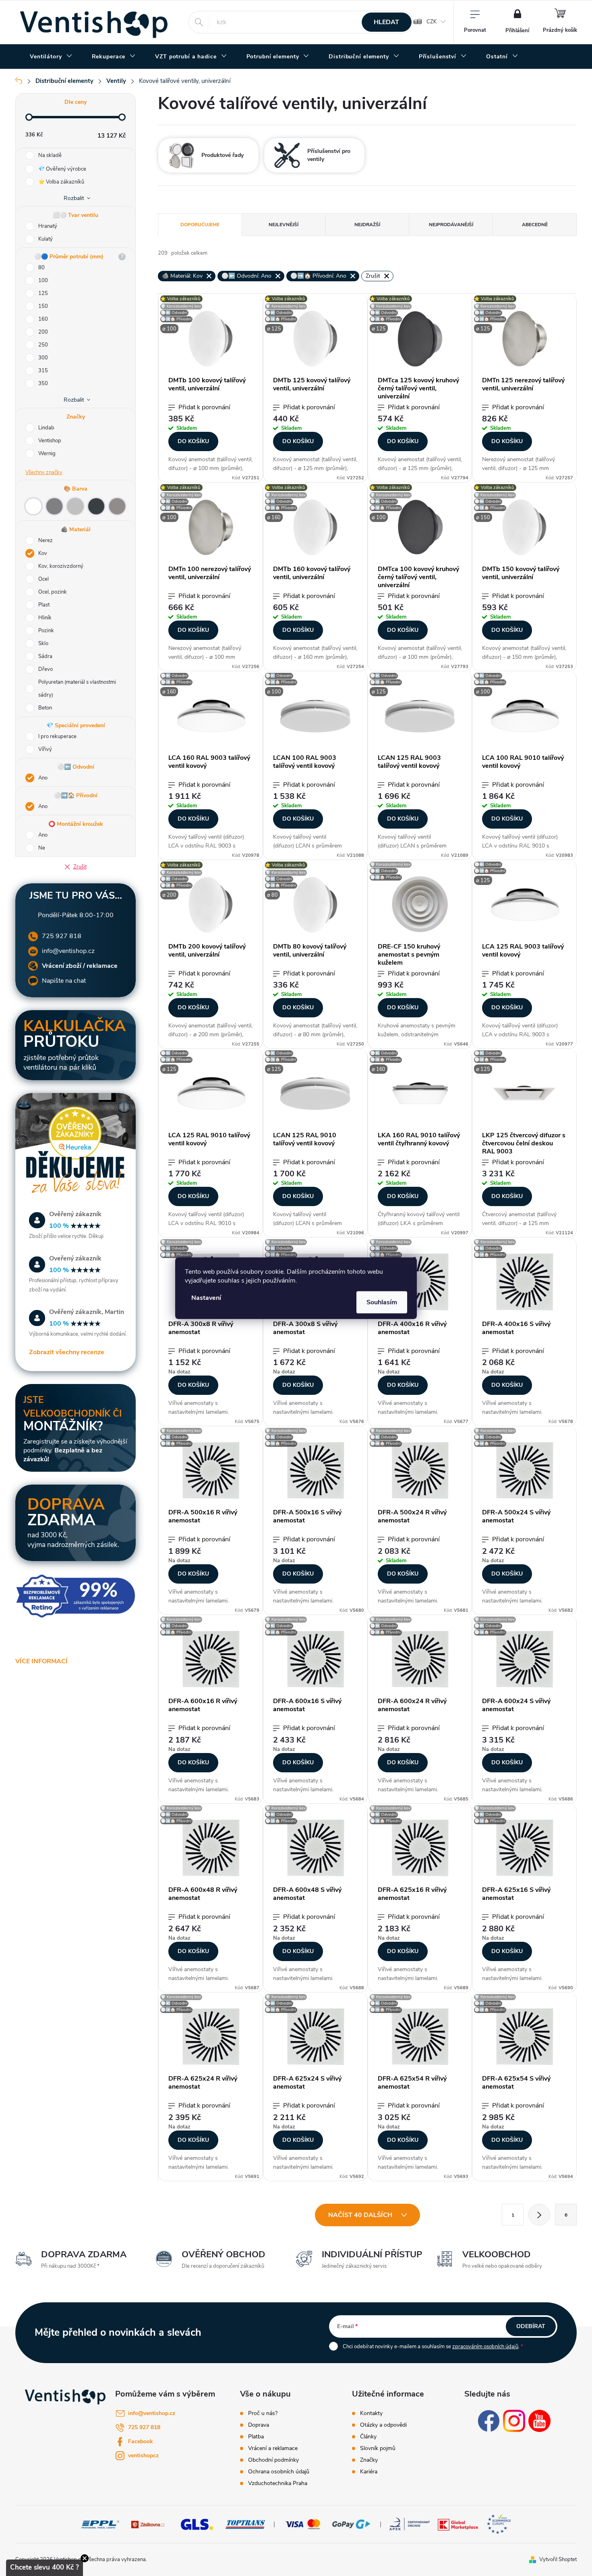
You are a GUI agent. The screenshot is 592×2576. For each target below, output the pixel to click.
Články (368, 2437)
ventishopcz (143, 2455)
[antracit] (96, 506)
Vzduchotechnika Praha (278, 2483)
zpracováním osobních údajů (485, 2347)
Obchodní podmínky (273, 2460)
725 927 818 (62, 936)
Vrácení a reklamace (273, 2448)
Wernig (48, 454)
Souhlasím (382, 1302)
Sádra (45, 656)
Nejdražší (367, 225)
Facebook (141, 2441)
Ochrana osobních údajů (279, 2472)
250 (43, 345)
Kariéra (369, 2472)
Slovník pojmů (378, 2448)
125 (43, 293)
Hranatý (48, 226)
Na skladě (50, 155)
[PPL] (100, 2524)
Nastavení (206, 1297)
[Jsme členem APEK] (410, 2524)
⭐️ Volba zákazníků (61, 182)
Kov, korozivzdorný (61, 566)
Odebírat (531, 2326)
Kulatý (46, 239)
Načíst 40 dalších (361, 2215)
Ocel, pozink (53, 592)
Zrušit (80, 867)
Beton (45, 708)
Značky (369, 2460)
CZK (432, 22)
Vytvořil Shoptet (558, 2560)
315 (43, 371)
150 (43, 306)
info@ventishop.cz (68, 951)
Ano (43, 778)
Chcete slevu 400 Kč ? (45, 2567)
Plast (44, 605)
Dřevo (46, 669)
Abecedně (535, 225)
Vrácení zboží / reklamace (80, 966)
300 (43, 358)
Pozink (46, 631)
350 (43, 384)
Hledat (386, 22)
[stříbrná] (75, 506)
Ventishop (50, 441)
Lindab (47, 428)
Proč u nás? (263, 2413)
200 (43, 332)
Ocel (43, 579)
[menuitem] (51, 57)
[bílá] (33, 506)
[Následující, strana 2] (539, 2215)
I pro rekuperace (57, 736)
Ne (42, 848)
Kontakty (371, 2413)
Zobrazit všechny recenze (67, 1352)
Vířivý (45, 749)
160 (43, 319)
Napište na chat (64, 981)
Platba (256, 2437)
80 (41, 268)
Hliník (45, 618)
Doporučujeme (200, 225)
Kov (43, 553)
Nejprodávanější (451, 225)
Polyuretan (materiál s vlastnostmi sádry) (77, 689)
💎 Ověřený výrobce (62, 169)
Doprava (259, 2425)
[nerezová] (117, 506)
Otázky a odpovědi (383, 2425)
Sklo (43, 643)
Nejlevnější (284, 225)
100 (43, 280)
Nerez (46, 540)
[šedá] (54, 506)
